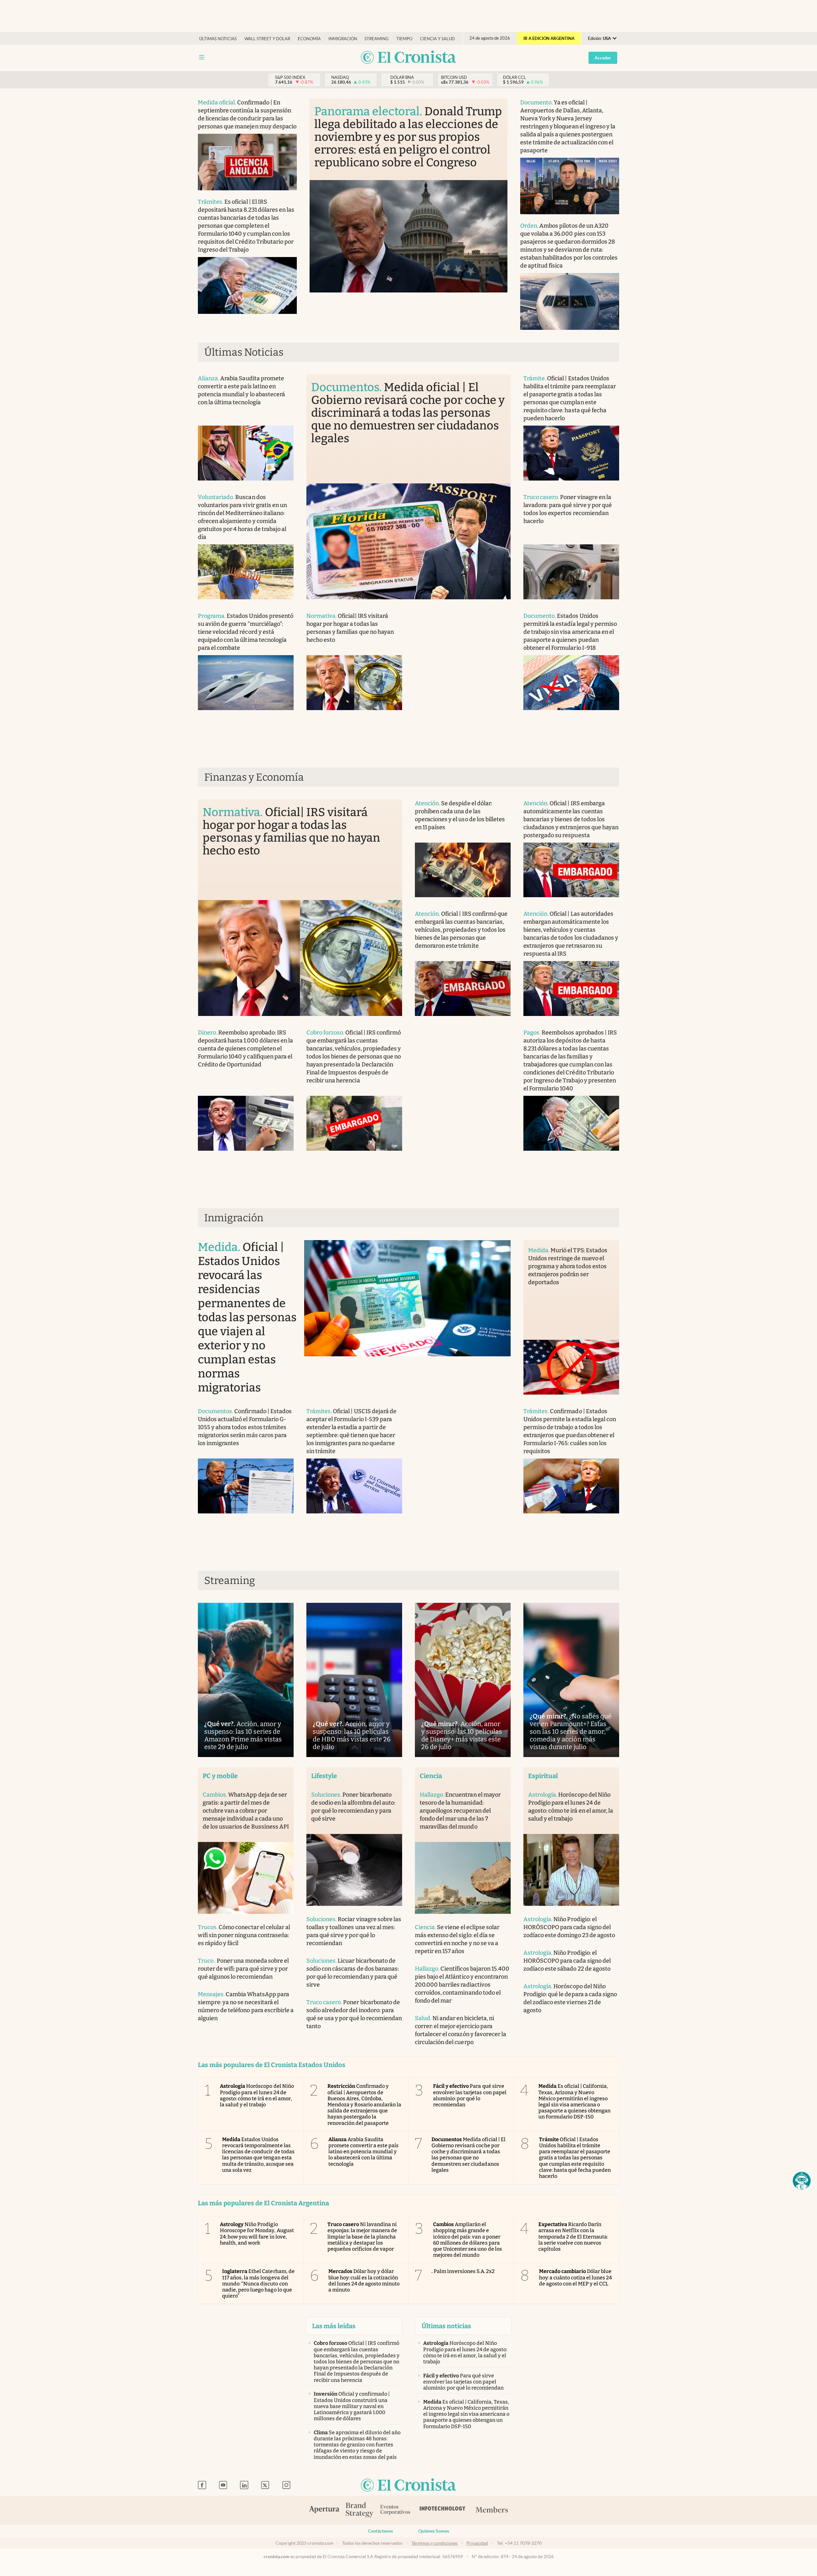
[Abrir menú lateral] (202, 57)
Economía (309, 39)
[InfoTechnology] (443, 2510)
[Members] (492, 2510)
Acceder (603, 58)
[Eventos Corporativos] (395, 2510)
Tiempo (404, 39)
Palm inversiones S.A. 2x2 (463, 2271)
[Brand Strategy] (360, 2510)
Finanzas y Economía (254, 777)
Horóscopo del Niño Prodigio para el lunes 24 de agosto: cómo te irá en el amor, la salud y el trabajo (257, 2095)
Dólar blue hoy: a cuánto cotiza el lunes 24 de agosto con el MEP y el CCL (576, 2277)
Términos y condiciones (435, 2543)
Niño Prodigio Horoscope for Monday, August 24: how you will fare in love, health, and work (257, 2234)
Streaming (377, 39)
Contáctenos (380, 2531)
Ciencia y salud (437, 39)
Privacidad (477, 2543)
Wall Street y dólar (267, 39)
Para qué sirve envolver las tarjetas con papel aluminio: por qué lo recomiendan (470, 2095)
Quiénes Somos (434, 2531)
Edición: (599, 38)
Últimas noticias (218, 39)
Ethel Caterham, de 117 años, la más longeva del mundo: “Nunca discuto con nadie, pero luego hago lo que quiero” (258, 2284)
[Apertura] (324, 2510)
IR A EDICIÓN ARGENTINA (549, 38)
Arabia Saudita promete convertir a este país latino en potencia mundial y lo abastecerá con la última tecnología (364, 2152)
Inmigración (343, 39)
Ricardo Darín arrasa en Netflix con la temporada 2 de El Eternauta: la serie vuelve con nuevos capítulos (573, 2237)
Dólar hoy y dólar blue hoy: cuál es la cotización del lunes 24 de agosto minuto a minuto (364, 2281)
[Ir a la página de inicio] (408, 58)
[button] (802, 2181)
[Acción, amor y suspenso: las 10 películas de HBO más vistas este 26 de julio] (354, 1680)
